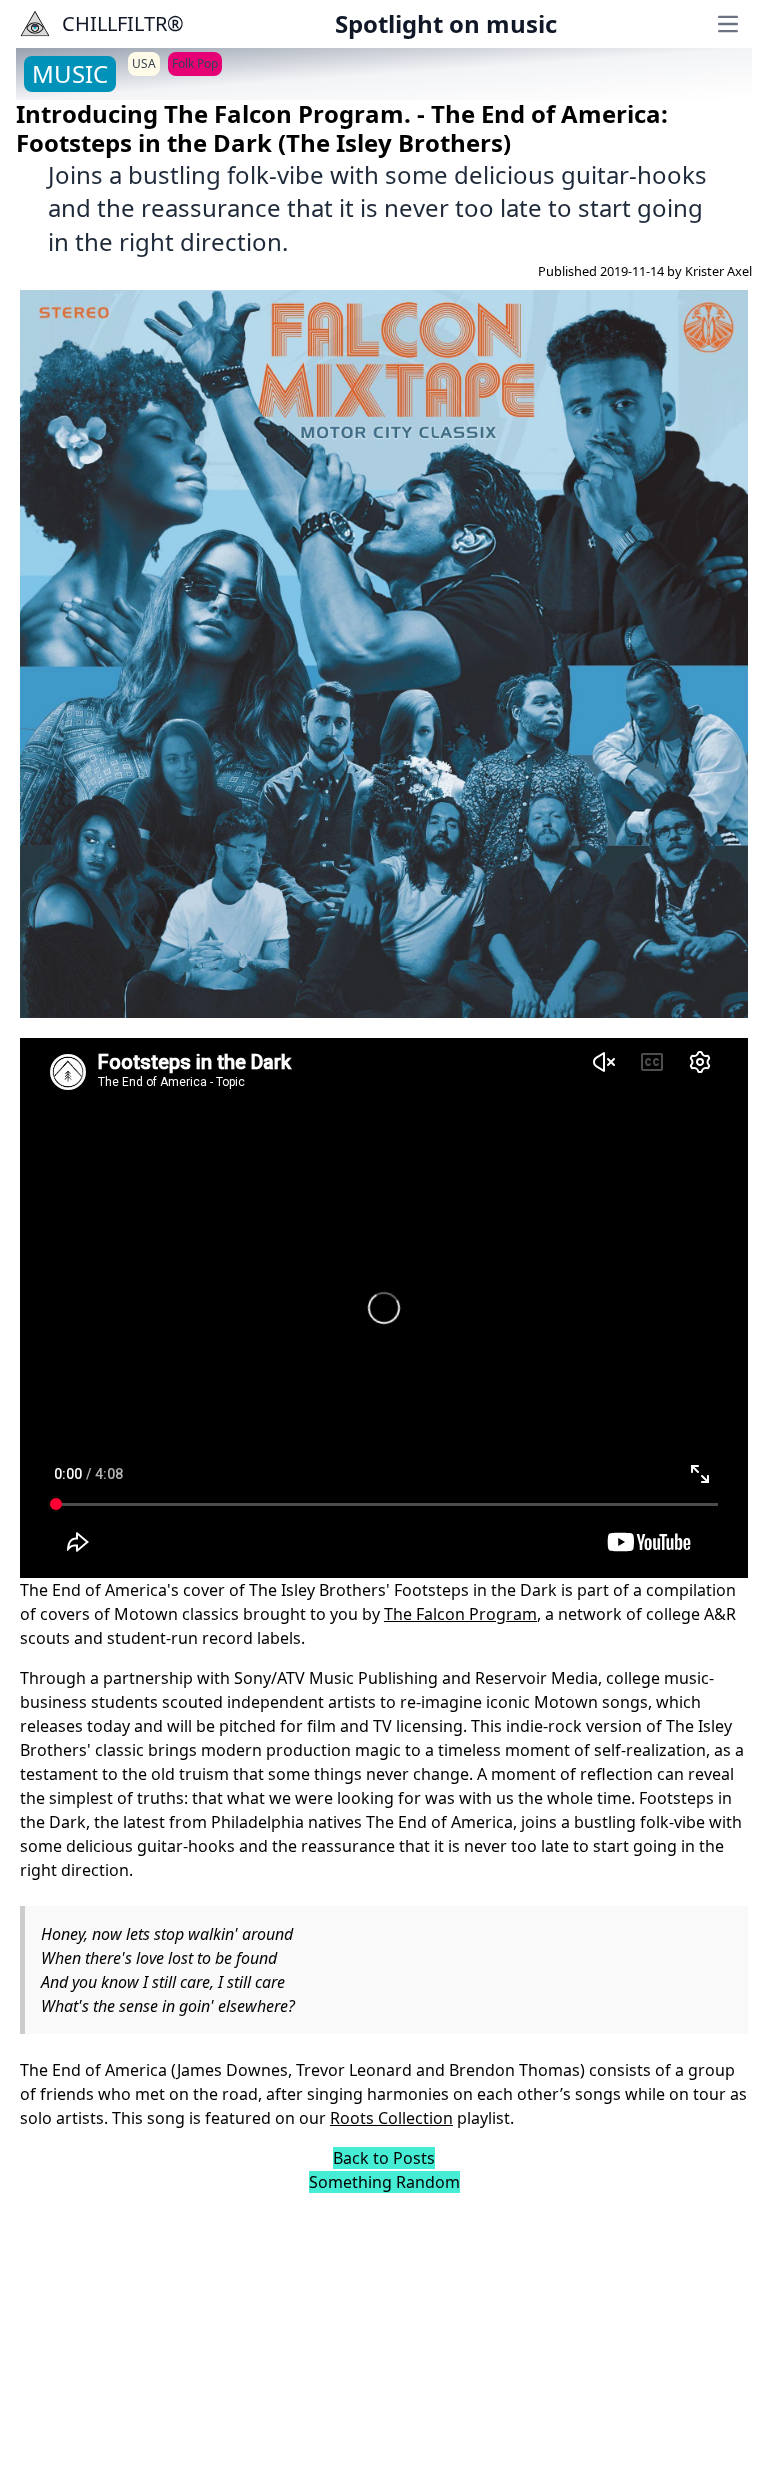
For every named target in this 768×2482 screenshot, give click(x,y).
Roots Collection (391, 2118)
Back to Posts (384, 2158)
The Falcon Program (460, 1614)
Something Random (384, 2182)
